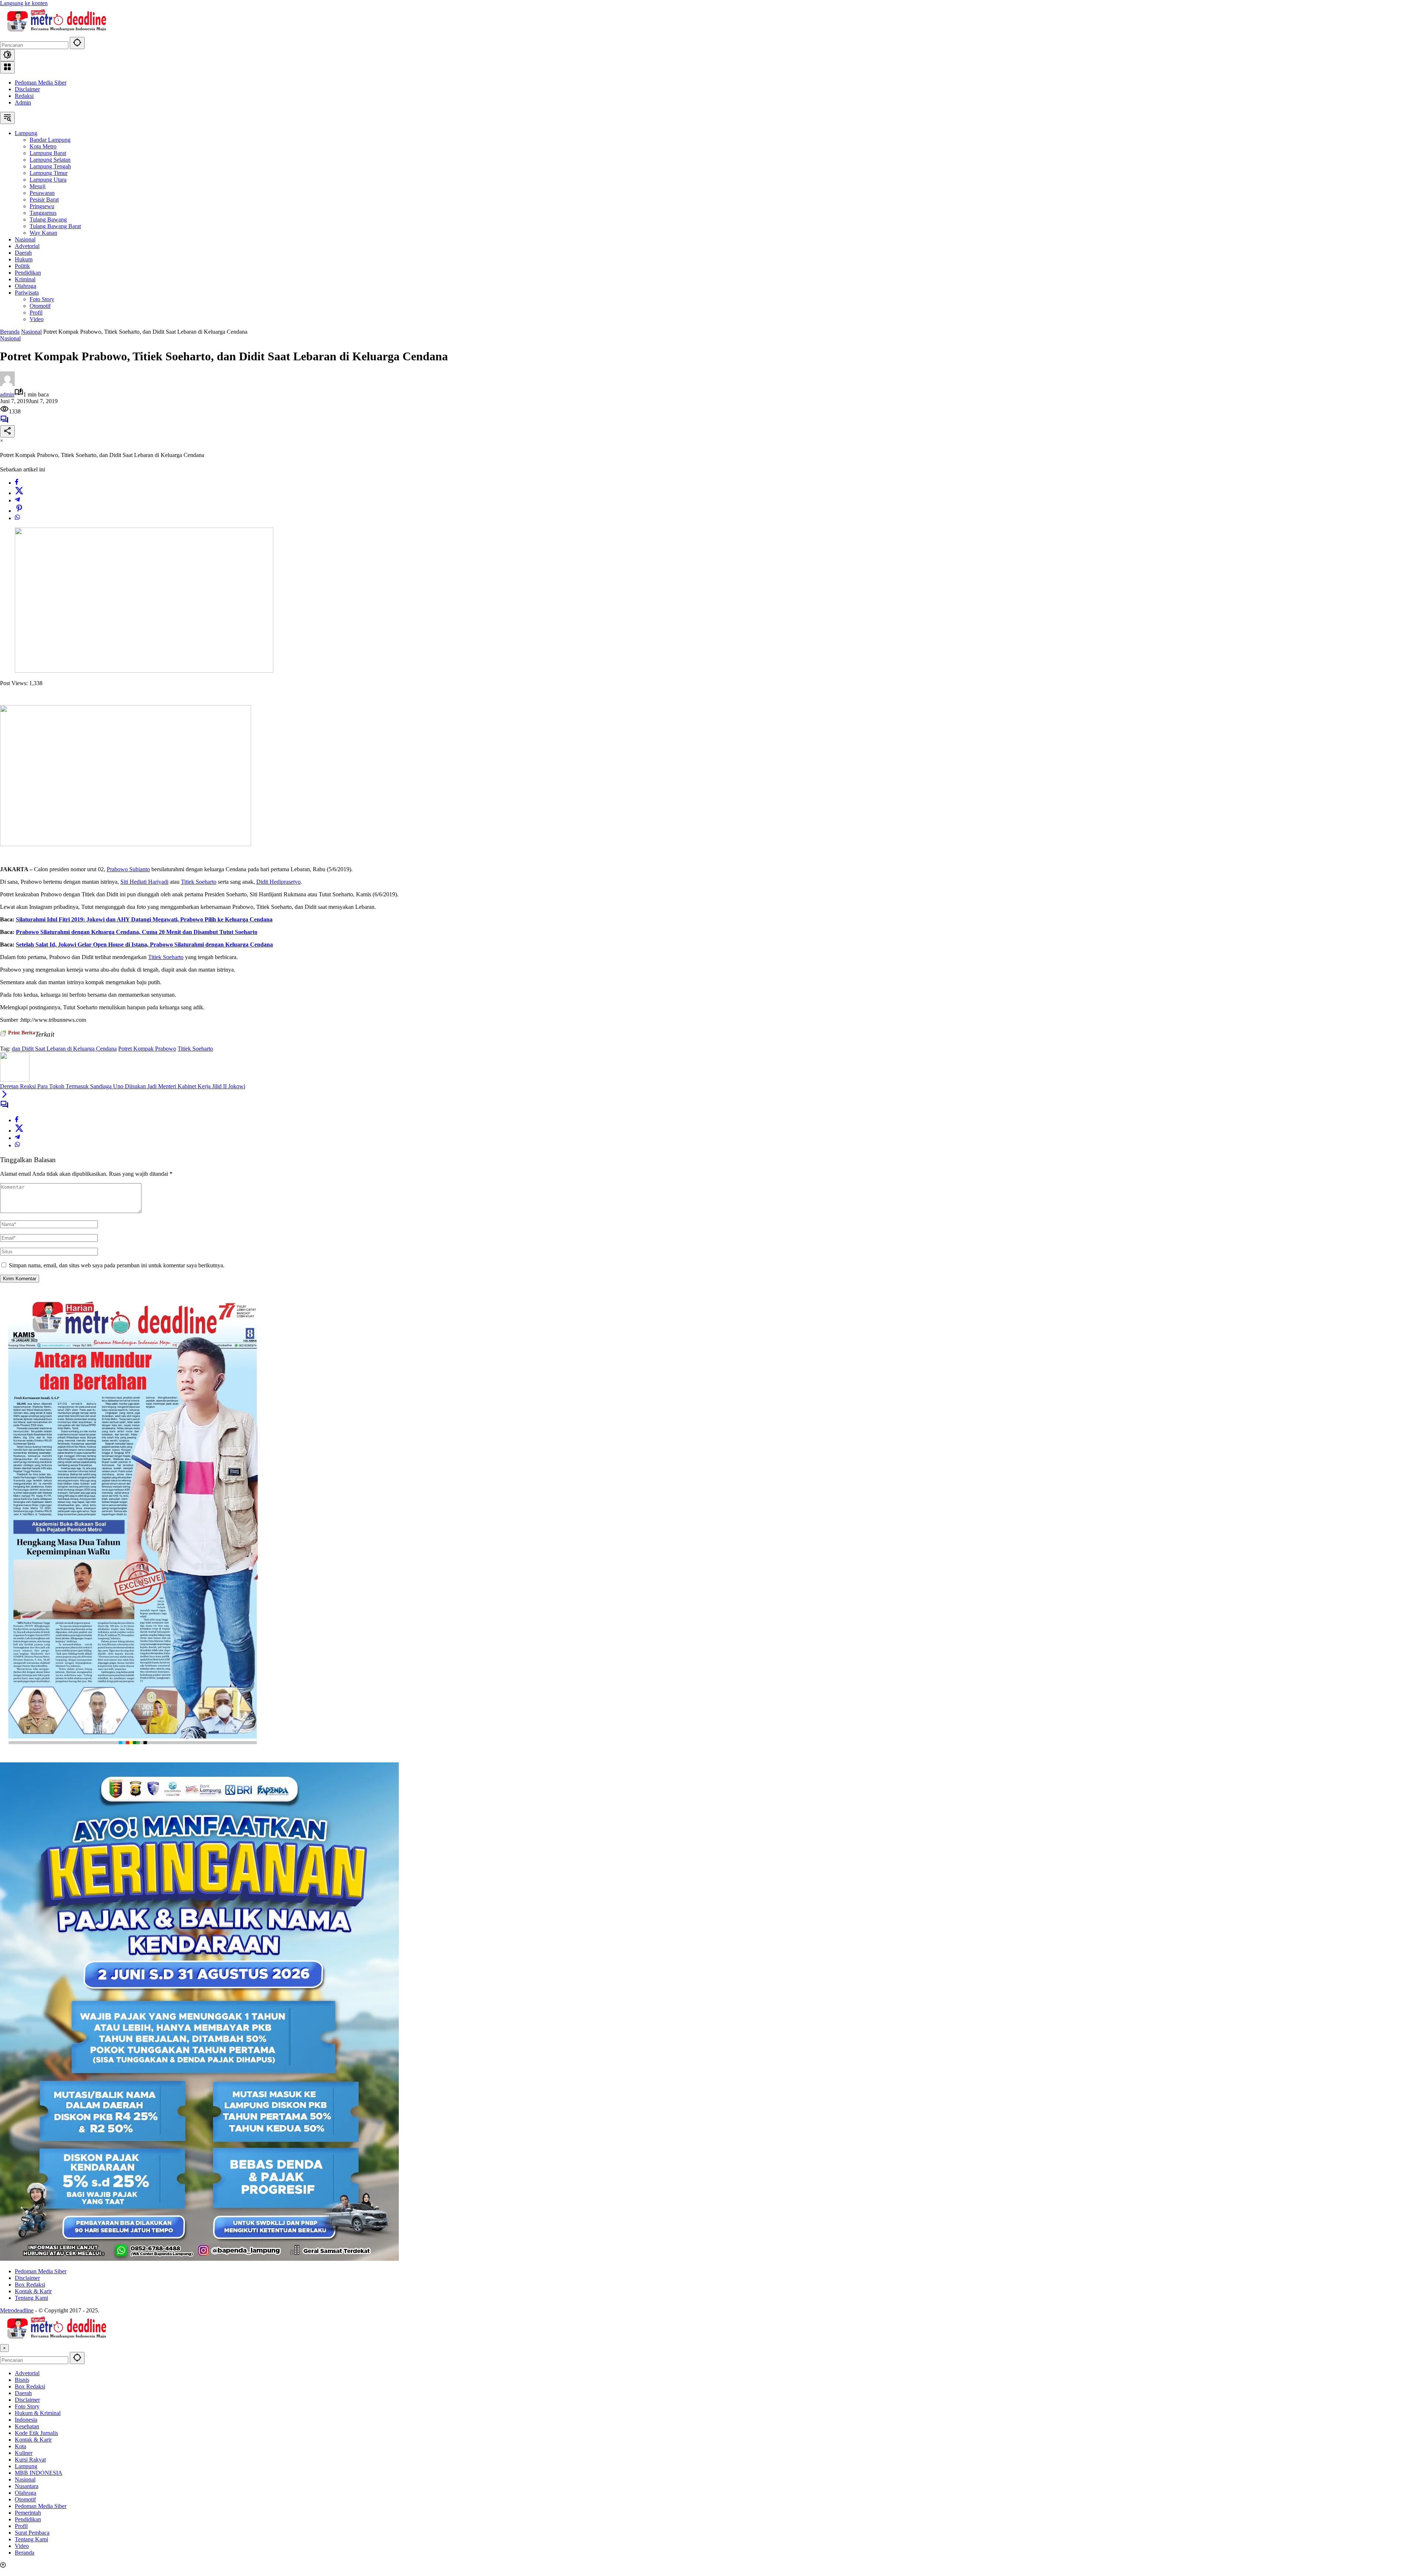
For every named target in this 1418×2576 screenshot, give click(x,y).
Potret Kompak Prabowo (147, 1049)
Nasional (10, 338)
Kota (20, 2446)
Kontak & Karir (33, 2291)
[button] (77, 43)
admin (7, 394)
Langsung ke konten (24, 3)
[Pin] (19, 511)
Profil (21, 2526)
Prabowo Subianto (128, 869)
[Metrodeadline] (55, 33)
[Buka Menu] (7, 67)
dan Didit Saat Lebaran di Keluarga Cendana (64, 1049)
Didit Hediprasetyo (278, 882)
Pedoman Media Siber (41, 83)
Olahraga (25, 2493)
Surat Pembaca (32, 2533)
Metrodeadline (17, 2310)
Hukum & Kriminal (38, 2413)
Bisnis (22, 2380)
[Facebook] (17, 483)
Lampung (26, 2466)
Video (22, 2546)
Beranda (25, 2553)
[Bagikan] (7, 431)
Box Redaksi (30, 2285)
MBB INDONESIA (39, 2473)
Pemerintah (28, 2513)
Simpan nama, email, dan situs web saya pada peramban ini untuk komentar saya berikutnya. (117, 1265)
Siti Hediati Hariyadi (144, 882)
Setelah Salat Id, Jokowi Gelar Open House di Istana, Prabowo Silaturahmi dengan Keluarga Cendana (144, 944)
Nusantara (27, 2486)
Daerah (23, 2393)
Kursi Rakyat (30, 2460)
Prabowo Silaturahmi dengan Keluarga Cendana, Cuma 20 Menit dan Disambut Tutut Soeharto (137, 932)
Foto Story (27, 2406)
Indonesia (26, 2420)
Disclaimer (27, 89)
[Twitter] (19, 493)
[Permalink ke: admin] (7, 384)
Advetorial (27, 2373)
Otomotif (25, 2499)
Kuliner (24, 2453)
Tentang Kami (31, 2298)
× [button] (4, 2348)
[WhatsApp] (17, 518)
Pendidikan (28, 2519)
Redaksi (24, 96)
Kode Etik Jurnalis (36, 2433)
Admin (23, 102)
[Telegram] (17, 500)
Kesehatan (27, 2426)
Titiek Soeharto (199, 882)
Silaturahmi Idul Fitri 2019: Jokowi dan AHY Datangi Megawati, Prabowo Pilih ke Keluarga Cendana (144, 919)
